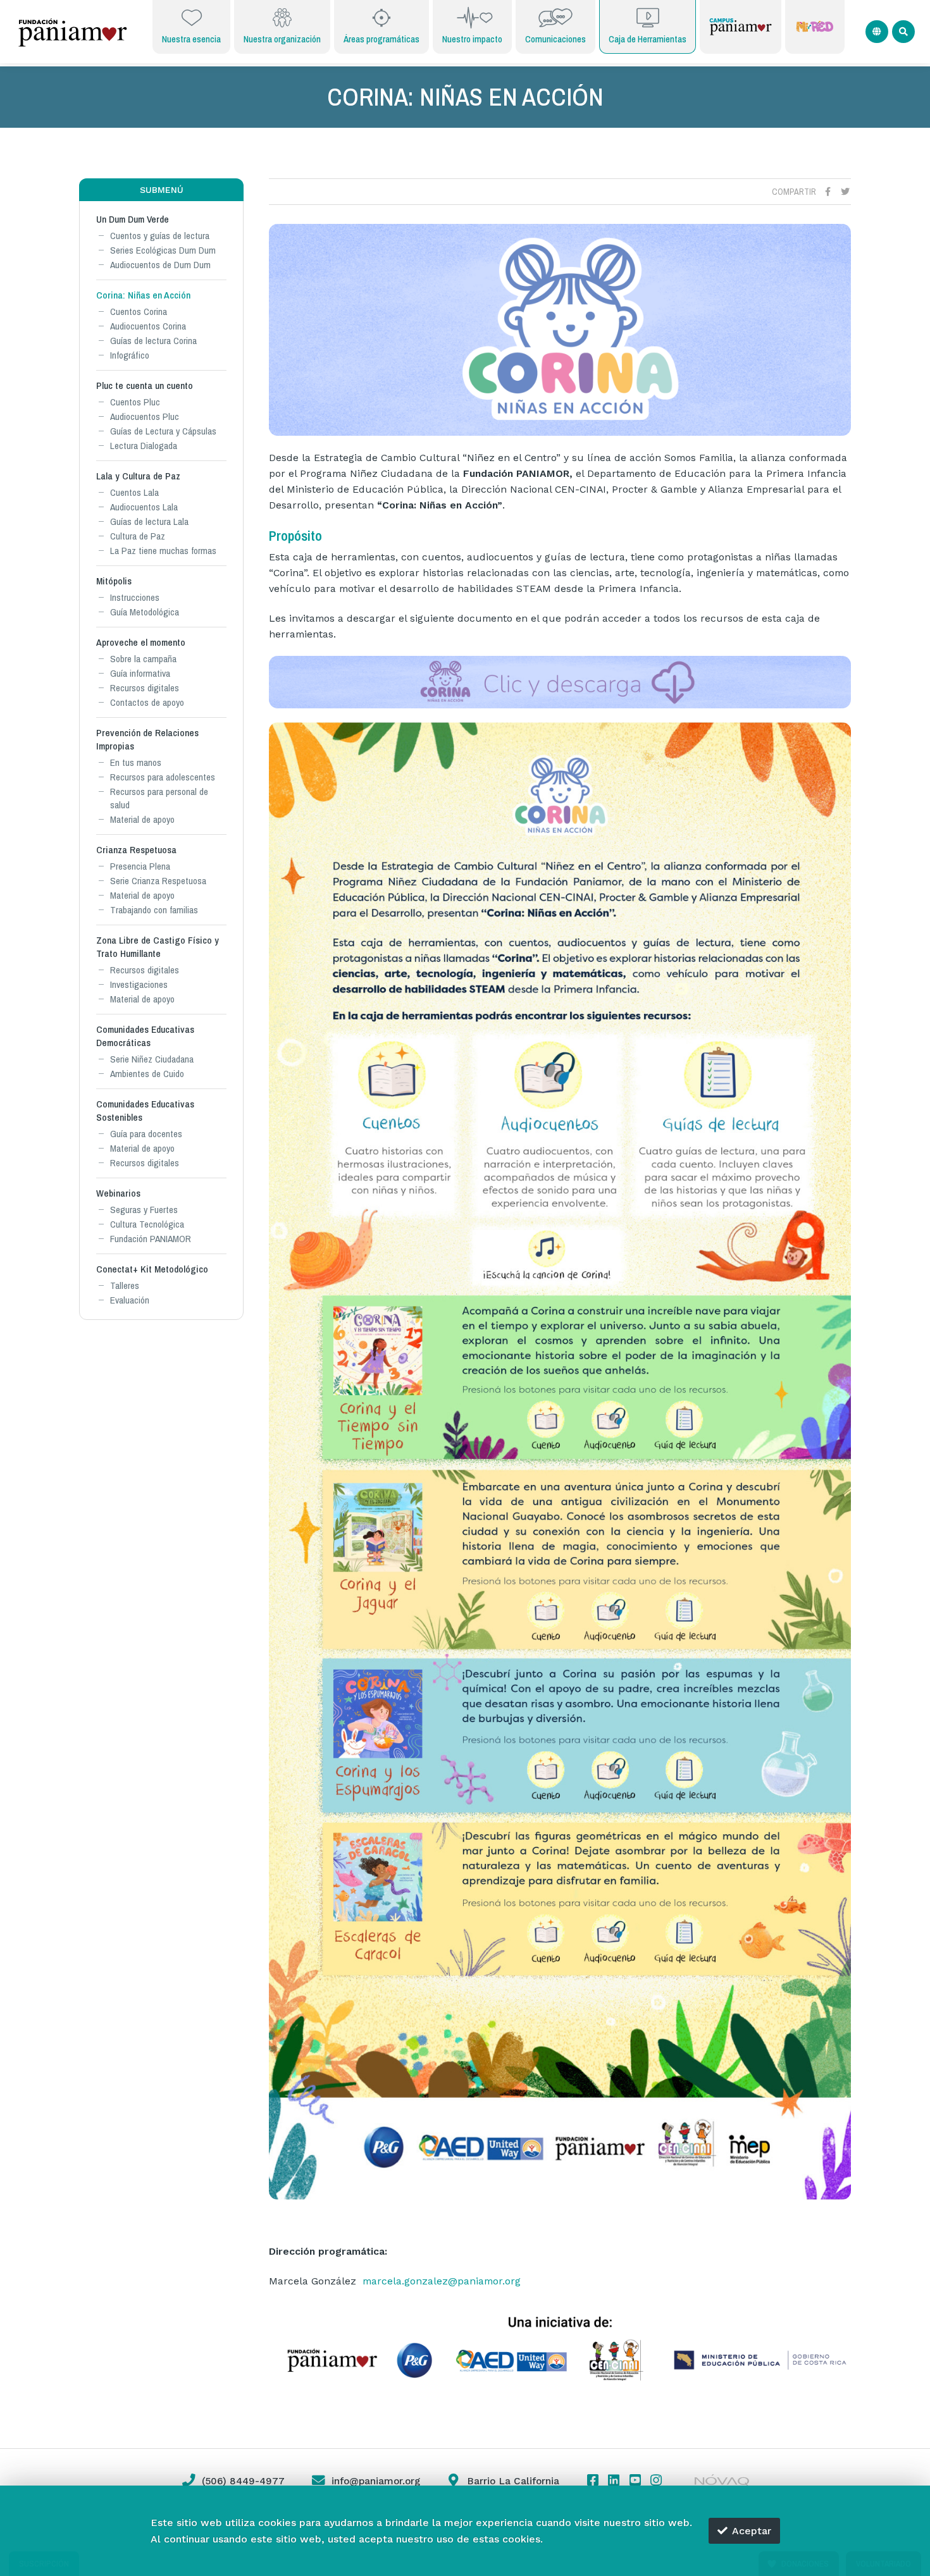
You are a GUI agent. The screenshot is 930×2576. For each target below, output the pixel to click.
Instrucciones (135, 597)
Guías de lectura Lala (149, 521)
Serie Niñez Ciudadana (152, 1059)
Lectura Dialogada (144, 446)
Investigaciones (139, 984)
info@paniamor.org (376, 2481)
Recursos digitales (145, 688)
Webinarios (118, 1193)
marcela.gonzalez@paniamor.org (442, 2281)
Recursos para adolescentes (163, 777)
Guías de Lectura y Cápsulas (163, 431)
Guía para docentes (146, 1134)
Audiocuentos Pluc (145, 416)
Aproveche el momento (141, 642)
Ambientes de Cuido (147, 1074)
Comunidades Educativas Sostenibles (145, 1111)
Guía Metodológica (145, 612)
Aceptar (752, 2531)
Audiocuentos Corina (148, 326)
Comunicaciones (555, 39)
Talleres (125, 1285)
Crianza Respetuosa (136, 850)
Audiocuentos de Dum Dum (160, 265)
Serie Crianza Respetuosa (158, 881)
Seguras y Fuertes (144, 1210)
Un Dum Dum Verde (133, 219)
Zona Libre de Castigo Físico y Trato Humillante (158, 947)
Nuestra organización (282, 39)
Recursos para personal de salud (159, 798)
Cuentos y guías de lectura (160, 236)
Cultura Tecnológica (147, 1224)
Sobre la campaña (143, 659)
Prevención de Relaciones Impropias (147, 739)
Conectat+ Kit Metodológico (152, 1269)
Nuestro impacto (472, 39)
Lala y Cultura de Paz (138, 476)
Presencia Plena (140, 866)
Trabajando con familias (154, 910)
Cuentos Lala (134, 492)
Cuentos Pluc (135, 402)
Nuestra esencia (191, 39)
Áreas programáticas (381, 39)
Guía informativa (140, 673)
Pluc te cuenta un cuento (145, 385)
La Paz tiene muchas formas (163, 551)
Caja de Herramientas (648, 39)
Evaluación (130, 1300)
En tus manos (136, 762)
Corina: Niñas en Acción (143, 295)
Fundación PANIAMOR (151, 1239)
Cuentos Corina (139, 311)
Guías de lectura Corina (153, 341)
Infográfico (130, 355)
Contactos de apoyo (147, 702)
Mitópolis (114, 581)
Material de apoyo (142, 819)
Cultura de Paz (138, 536)
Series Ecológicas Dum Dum (163, 250)
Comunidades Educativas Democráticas (145, 1036)
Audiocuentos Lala (144, 507)
